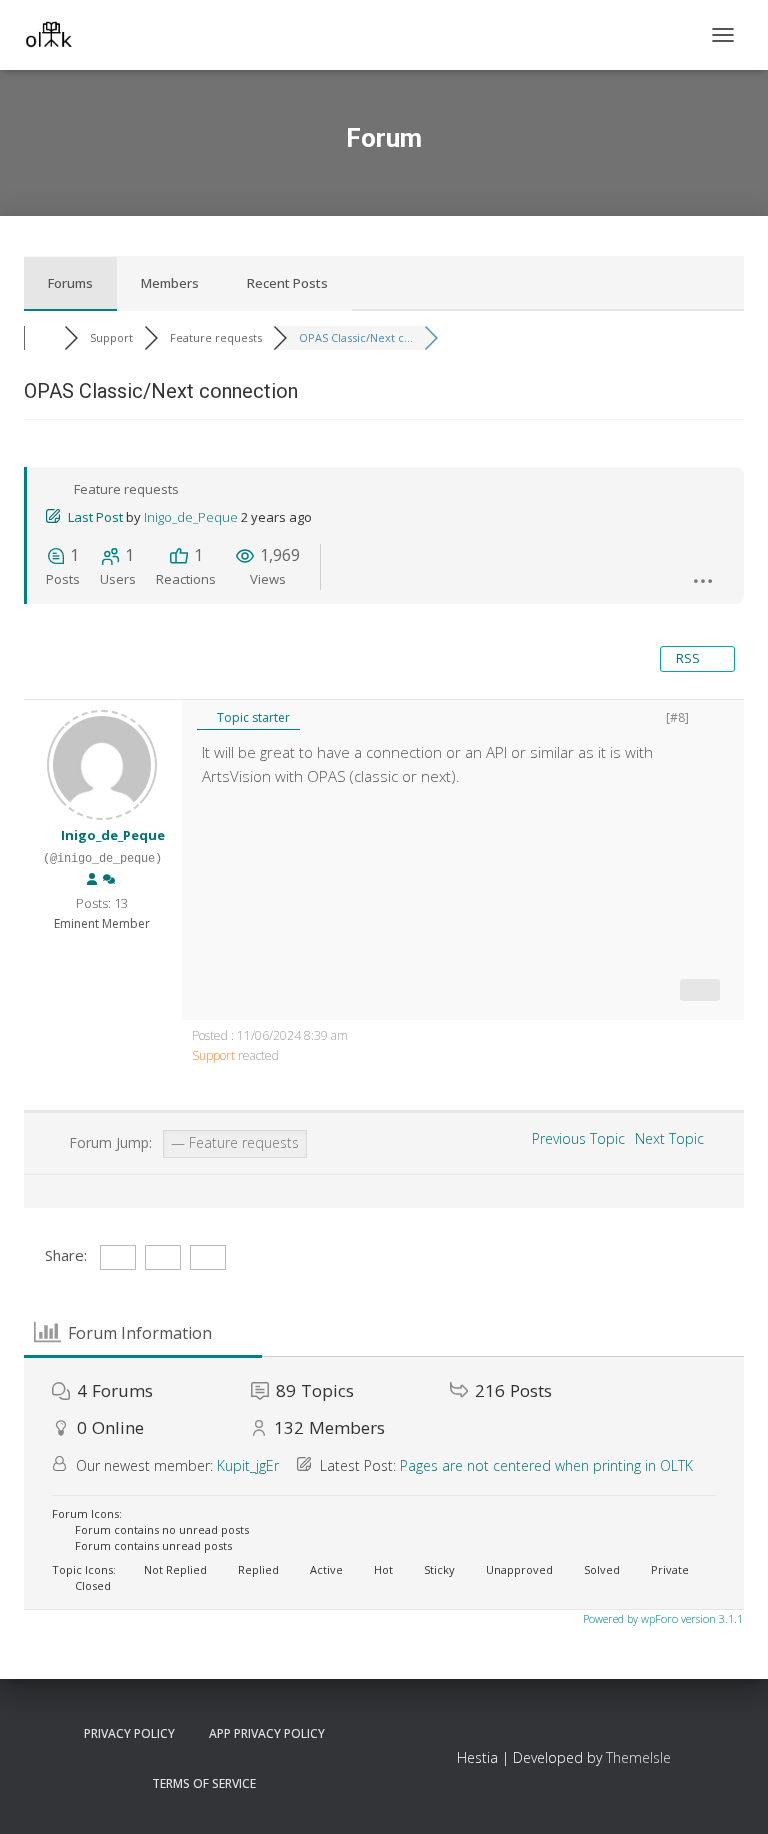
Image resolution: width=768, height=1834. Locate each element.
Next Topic (673, 1138)
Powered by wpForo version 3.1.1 (661, 1618)
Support (213, 1055)
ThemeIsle (638, 1757)
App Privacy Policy (267, 1733)
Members (170, 283)
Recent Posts (287, 283)
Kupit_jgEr (248, 1465)
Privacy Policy (129, 1733)
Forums (70, 283)
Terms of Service (204, 1783)
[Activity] (109, 880)
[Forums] (44, 337)
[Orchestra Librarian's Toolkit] (56, 35)
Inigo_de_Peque (191, 517)
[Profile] (92, 880)
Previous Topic (574, 1138)
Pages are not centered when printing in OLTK (546, 1465)
